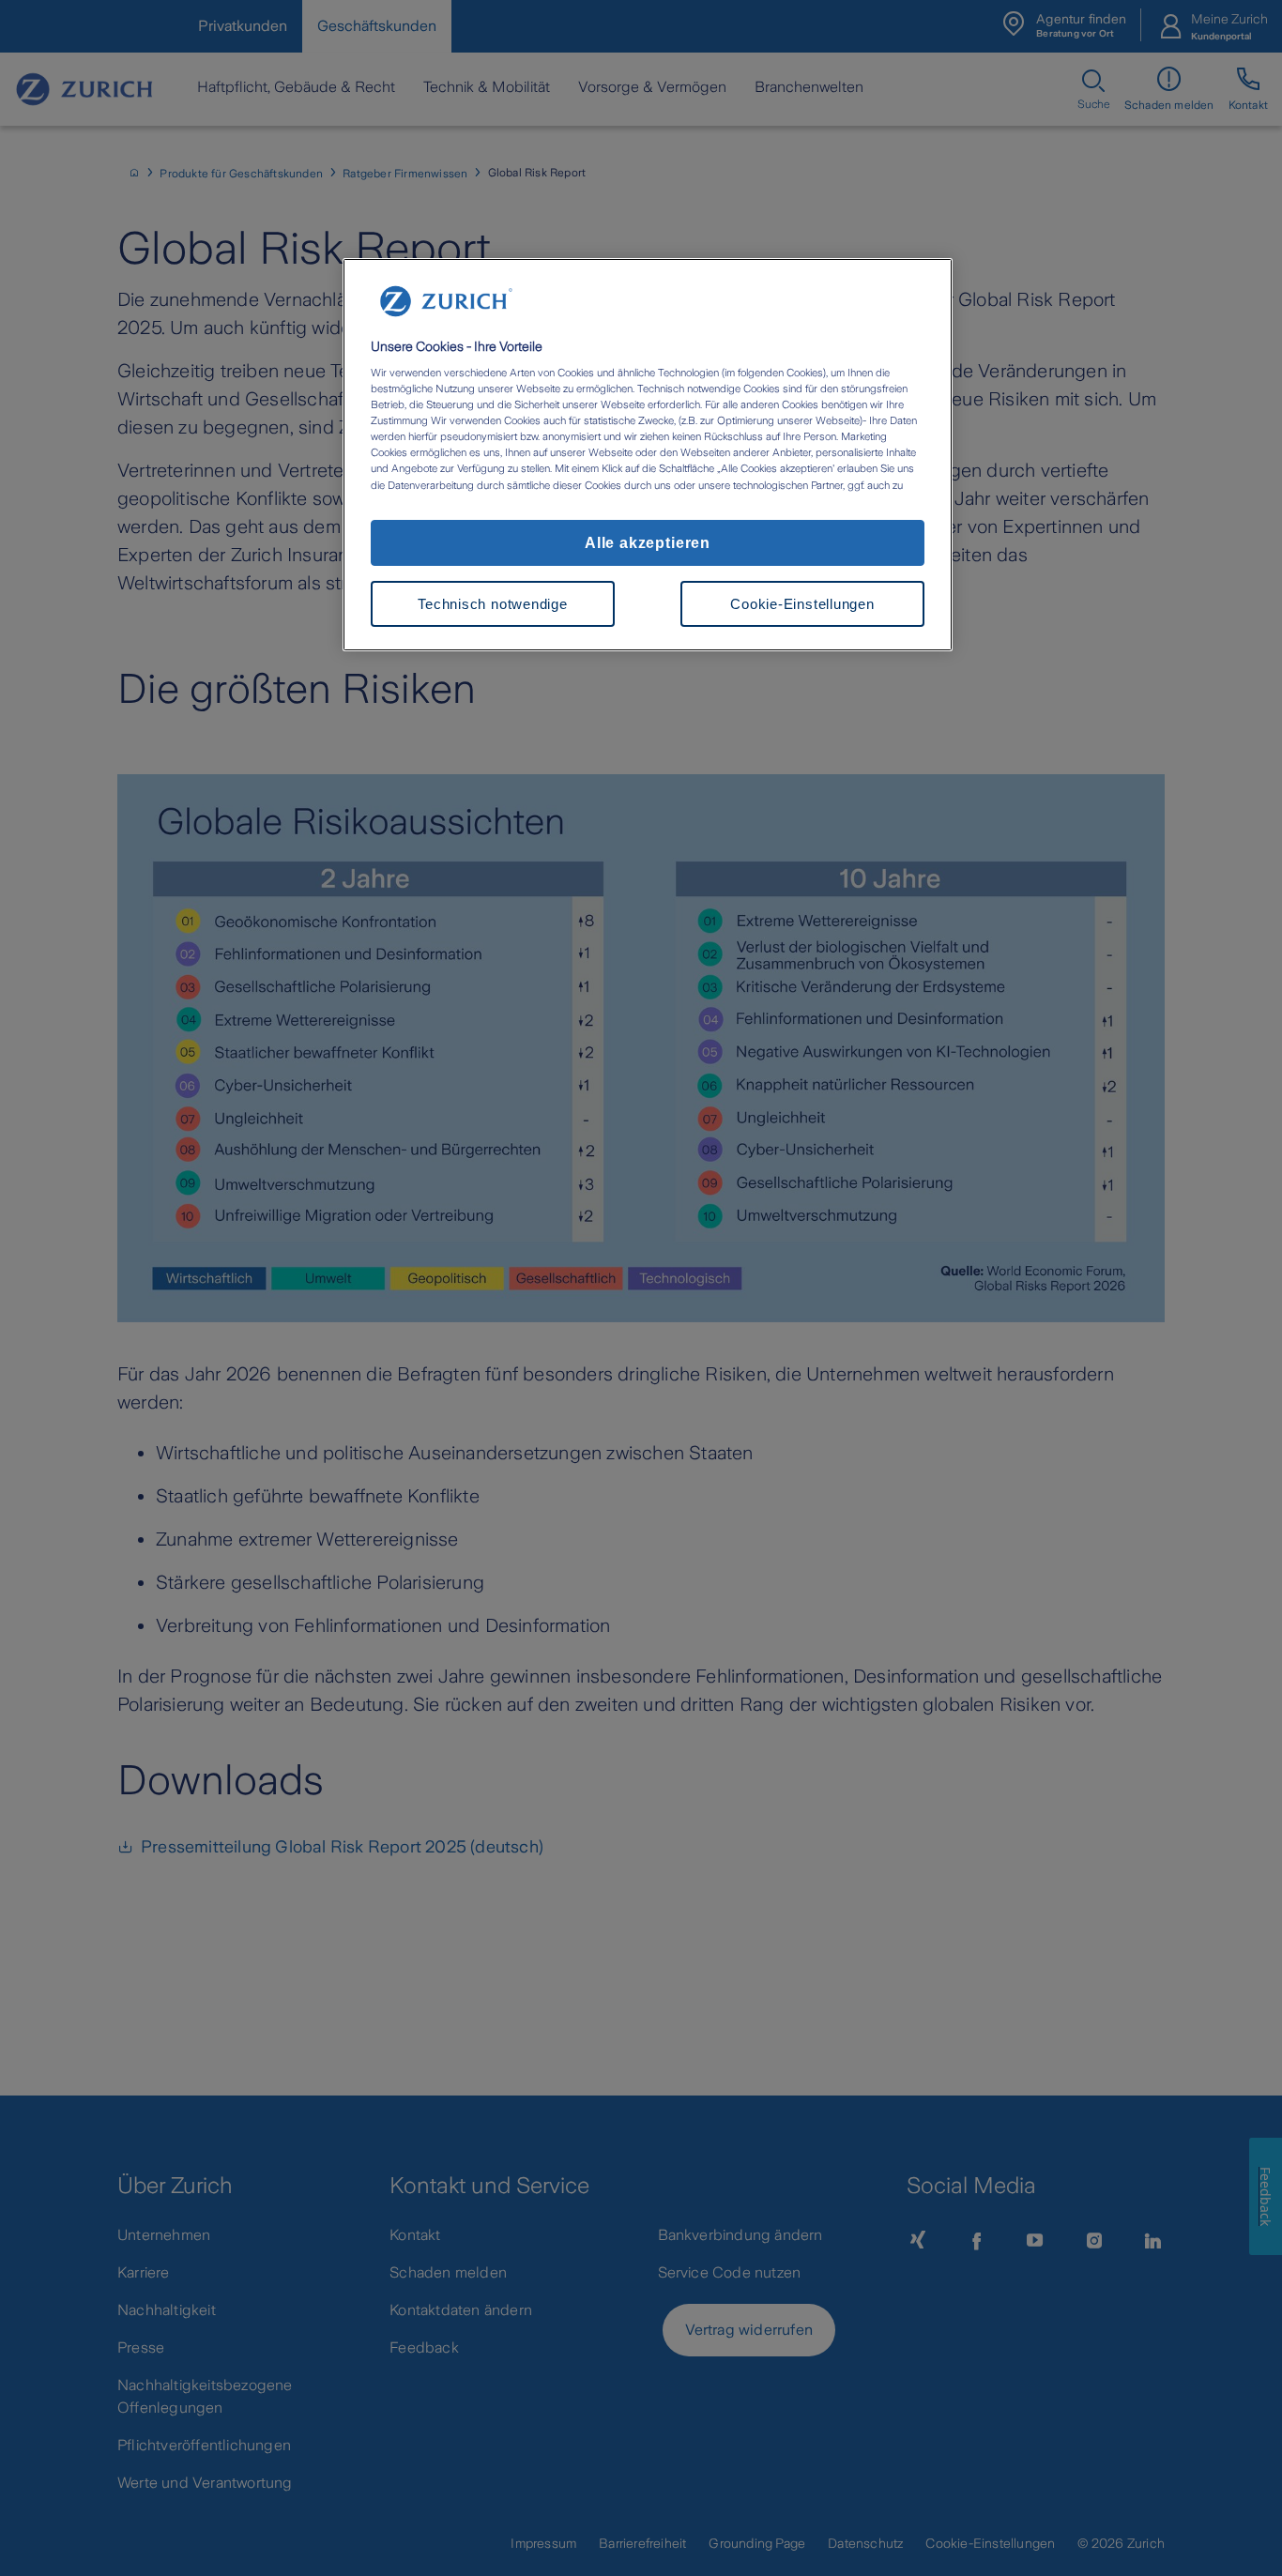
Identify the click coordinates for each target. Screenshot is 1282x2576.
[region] (648, 455)
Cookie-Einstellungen (802, 604)
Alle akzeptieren (648, 542)
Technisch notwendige (492, 604)
